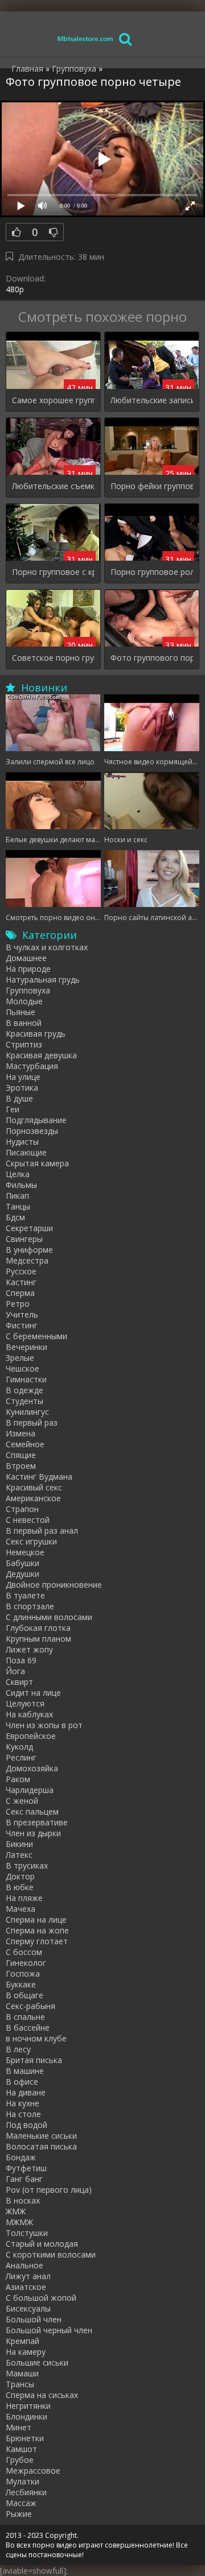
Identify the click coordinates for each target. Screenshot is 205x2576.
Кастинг (21, 1282)
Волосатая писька (41, 2146)
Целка (18, 1174)
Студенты (24, 1401)
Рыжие (19, 2514)
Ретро (18, 1304)
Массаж (21, 2503)
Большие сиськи (37, 2362)
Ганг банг (24, 2179)
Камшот (21, 2449)
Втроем (21, 1466)
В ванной (24, 1023)
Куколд (19, 1747)
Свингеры (24, 1239)
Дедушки (22, 1574)
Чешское (22, 1368)
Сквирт (19, 1682)
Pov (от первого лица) (49, 2190)
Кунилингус (27, 1412)
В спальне (25, 2017)
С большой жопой (41, 2298)
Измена (20, 1433)
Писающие (26, 1152)
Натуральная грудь (43, 980)
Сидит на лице (33, 1693)
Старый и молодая (42, 2244)
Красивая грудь (36, 1034)
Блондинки (26, 2416)
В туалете (25, 1595)
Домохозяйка (32, 1768)
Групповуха (28, 990)
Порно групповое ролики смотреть (152, 572)
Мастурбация (32, 1066)
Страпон (22, 1509)
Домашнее (26, 958)
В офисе (22, 2082)
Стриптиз (24, 1044)
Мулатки (22, 2481)
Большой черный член (49, 2330)
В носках (23, 2200)
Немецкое (25, 1552)
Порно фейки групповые (152, 486)
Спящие (21, 1455)
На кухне (22, 2103)
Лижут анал (28, 2276)
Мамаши (22, 2373)
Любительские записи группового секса (152, 400)
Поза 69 (21, 1660)
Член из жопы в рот (44, 1725)
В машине (25, 2071)
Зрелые (20, 1358)
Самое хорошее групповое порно (53, 400)
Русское (21, 1271)
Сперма (20, 1293)
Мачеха (20, 1909)
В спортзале (30, 1606)
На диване (26, 2092)
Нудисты (22, 1142)
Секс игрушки (31, 1541)
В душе (19, 1098)
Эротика (22, 1088)
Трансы (20, 2384)
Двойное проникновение (54, 1585)
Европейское (31, 1736)
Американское (33, 1498)
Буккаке (21, 1984)
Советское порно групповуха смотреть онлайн (53, 658)
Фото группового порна (152, 658)
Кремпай (22, 2341)
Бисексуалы (28, 2308)
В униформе (29, 1250)
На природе (28, 969)
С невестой (28, 1520)
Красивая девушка (41, 1055)
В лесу (18, 2049)
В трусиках (27, 1865)
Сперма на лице (36, 1919)
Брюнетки (25, 2438)
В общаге (24, 1995)
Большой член (34, 2319)
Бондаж (21, 2157)
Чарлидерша (30, 1790)
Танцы (18, 1206)
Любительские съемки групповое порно (53, 486)
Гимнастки (26, 1379)
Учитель (22, 1314)
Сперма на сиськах (42, 2395)
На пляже (24, 1898)
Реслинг (21, 1757)
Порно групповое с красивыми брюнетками (53, 572)
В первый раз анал (42, 1531)
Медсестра (27, 1260)
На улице (23, 1077)
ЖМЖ (16, 2211)
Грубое (20, 2460)
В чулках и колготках (47, 947)
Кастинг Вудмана (39, 1477)
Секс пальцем (32, 1811)
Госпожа (23, 1974)
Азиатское (26, 2287)
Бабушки (22, 1563)
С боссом (24, 1952)
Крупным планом (38, 1639)
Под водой (26, 2125)
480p (15, 289)
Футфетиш (26, 2168)
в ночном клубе (36, 2038)
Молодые (24, 1001)
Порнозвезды (32, 1131)
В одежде (24, 1390)
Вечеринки (26, 1347)
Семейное (25, 1444)
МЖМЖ (19, 2222)
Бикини (19, 1844)
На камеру (26, 2352)
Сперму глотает (37, 1941)
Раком (18, 1779)
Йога (15, 1671)
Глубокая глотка (38, 1628)
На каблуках (29, 1714)
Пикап (17, 1196)
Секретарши (29, 1228)
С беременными (36, 1336)
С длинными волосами (49, 1617)
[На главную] (85, 38)
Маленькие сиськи (41, 2136)
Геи (13, 1109)
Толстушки (27, 2233)
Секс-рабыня (30, 2006)
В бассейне (28, 2028)
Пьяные (20, 1012)
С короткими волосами (51, 2254)
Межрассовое (33, 2471)
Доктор (20, 1876)
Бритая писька (34, 2060)
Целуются (25, 1703)
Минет (19, 2427)
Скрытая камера (37, 1163)
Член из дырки (33, 1833)
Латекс (19, 1855)
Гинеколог (26, 1963)
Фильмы (21, 1185)
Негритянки (28, 2406)
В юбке (20, 1887)
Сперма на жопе (37, 1930)
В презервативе (37, 1822)
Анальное (24, 2265)
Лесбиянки (26, 2492)
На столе (23, 2114)
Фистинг (22, 1325)
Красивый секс (34, 1487)
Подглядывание (36, 1120)
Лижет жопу (29, 1649)
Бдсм (15, 1217)
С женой (22, 1801)
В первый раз (32, 1422)
